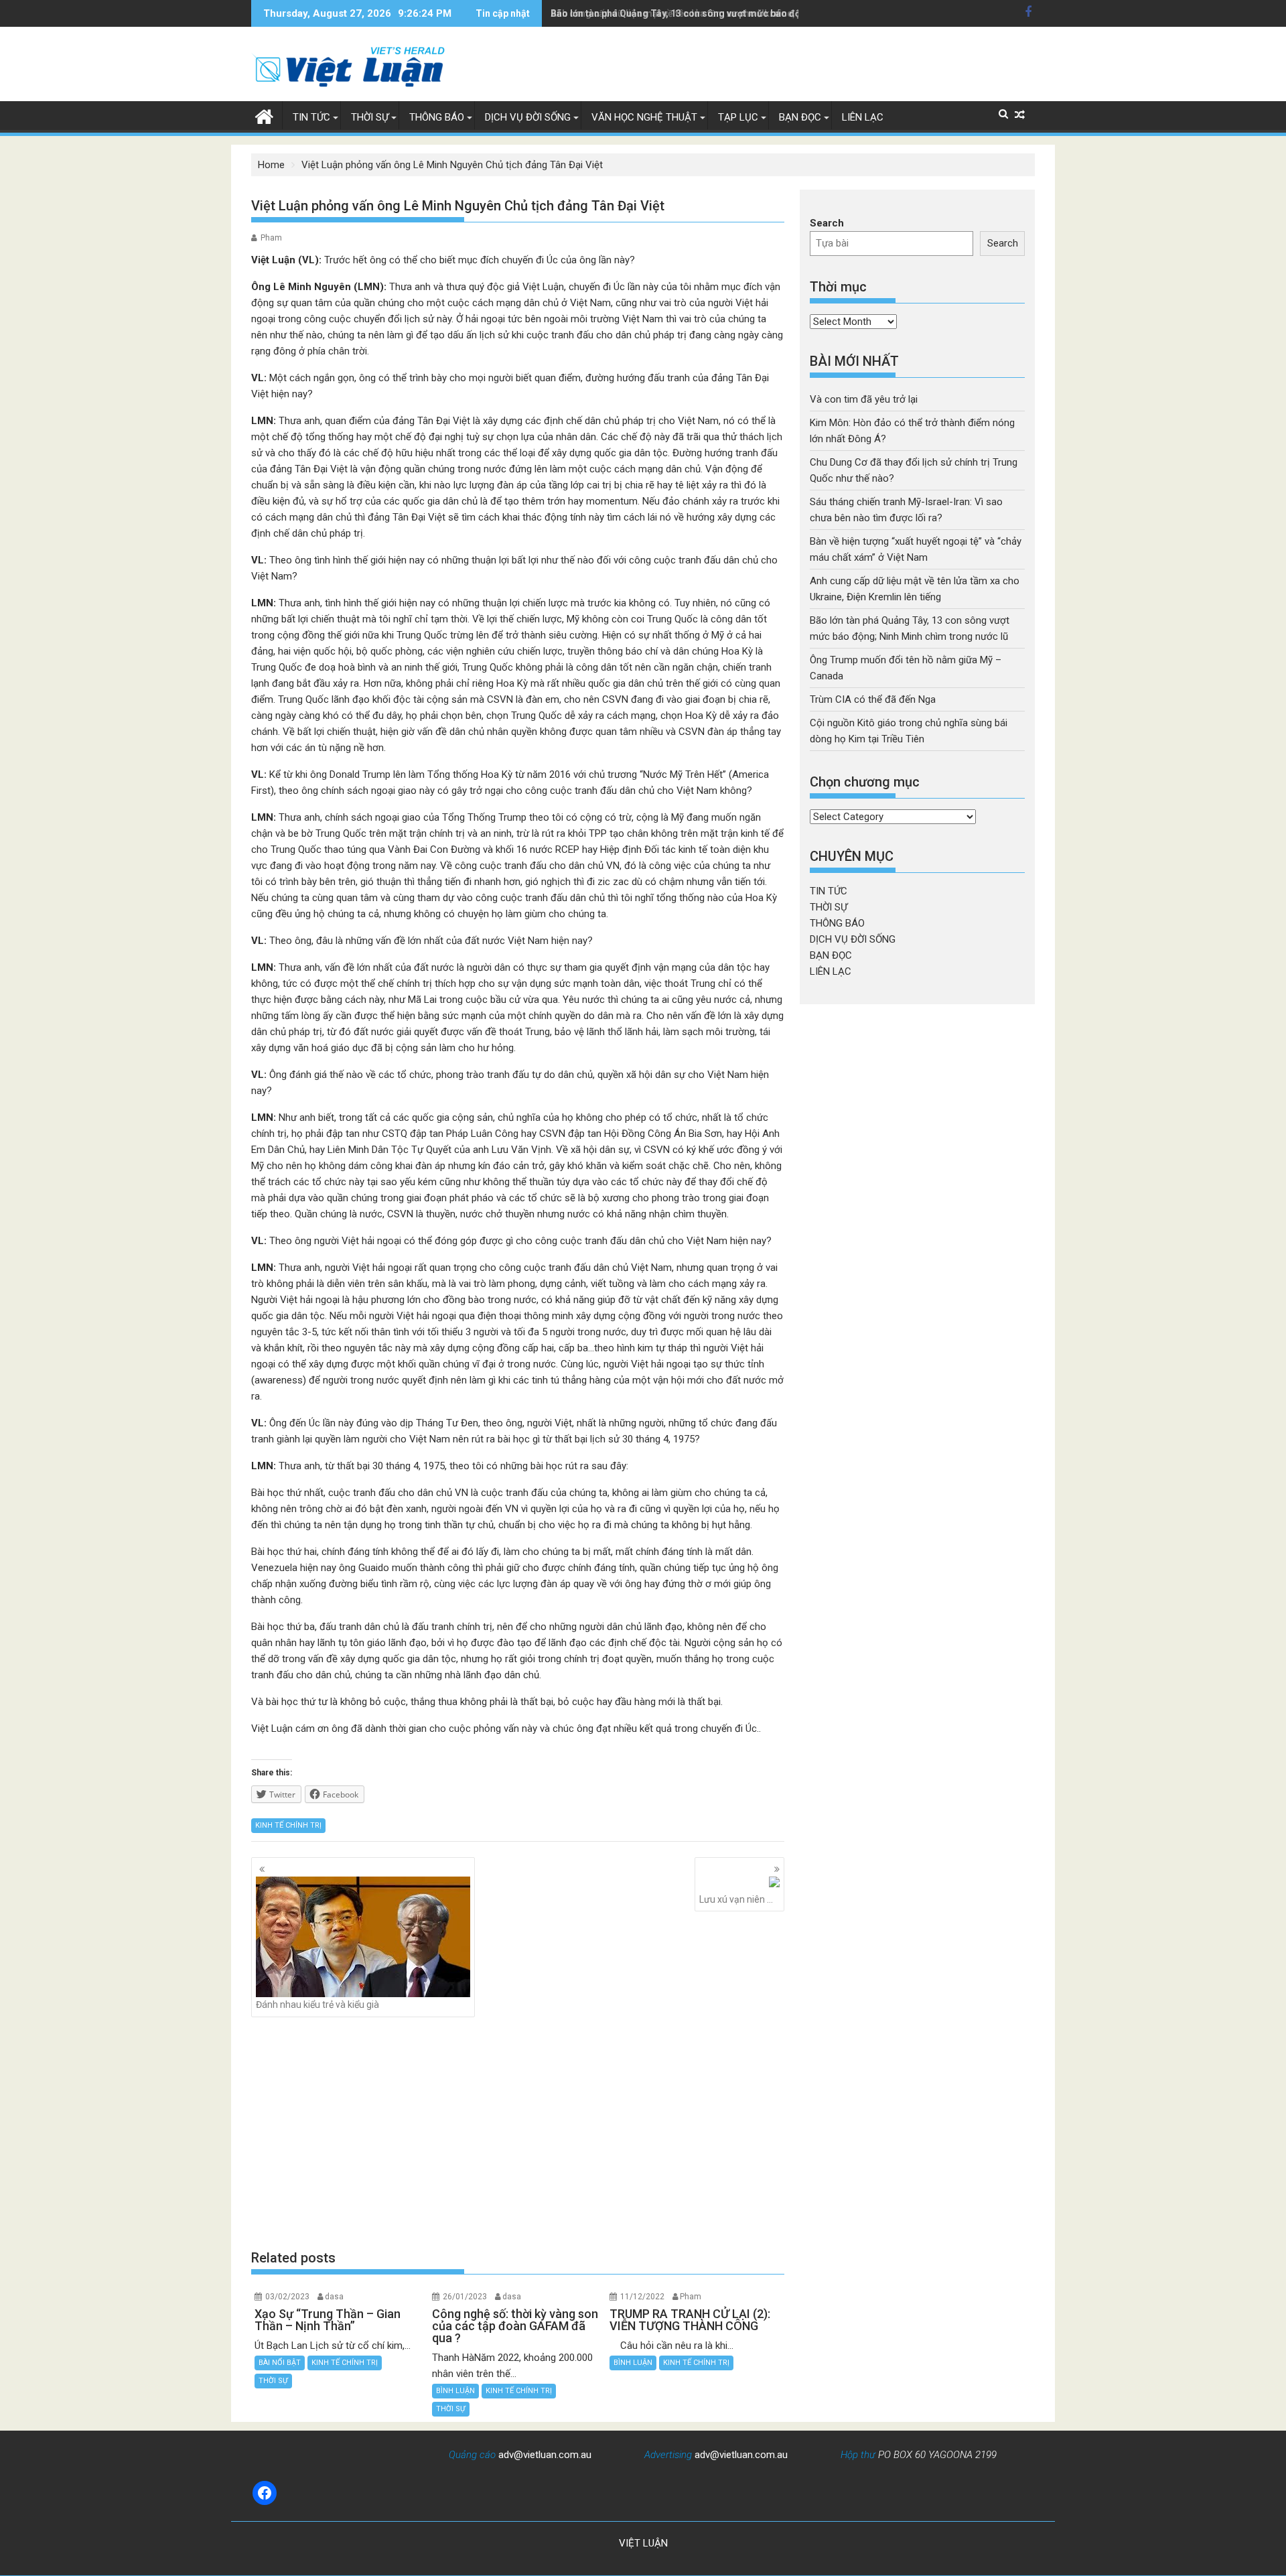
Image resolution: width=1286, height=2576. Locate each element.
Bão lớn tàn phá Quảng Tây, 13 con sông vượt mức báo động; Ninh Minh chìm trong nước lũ (748, 13)
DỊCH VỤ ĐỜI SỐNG (528, 117)
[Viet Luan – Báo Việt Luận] (264, 115)
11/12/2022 (642, 2297)
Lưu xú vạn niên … (736, 1899)
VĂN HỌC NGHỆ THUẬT (644, 117)
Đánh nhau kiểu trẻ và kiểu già (317, 2005)
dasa (334, 2297)
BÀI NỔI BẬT (280, 2363)
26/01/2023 (465, 2297)
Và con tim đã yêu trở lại (864, 399)
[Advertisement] (518, 2132)
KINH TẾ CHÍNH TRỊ (288, 1825)
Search (827, 223)
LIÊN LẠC (863, 117)
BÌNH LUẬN (455, 2391)
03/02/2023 (287, 2297)
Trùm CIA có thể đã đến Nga (873, 699)
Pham (271, 238)
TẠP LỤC (738, 117)
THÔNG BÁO (437, 117)
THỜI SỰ (370, 117)
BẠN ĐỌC (800, 117)
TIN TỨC (311, 117)
